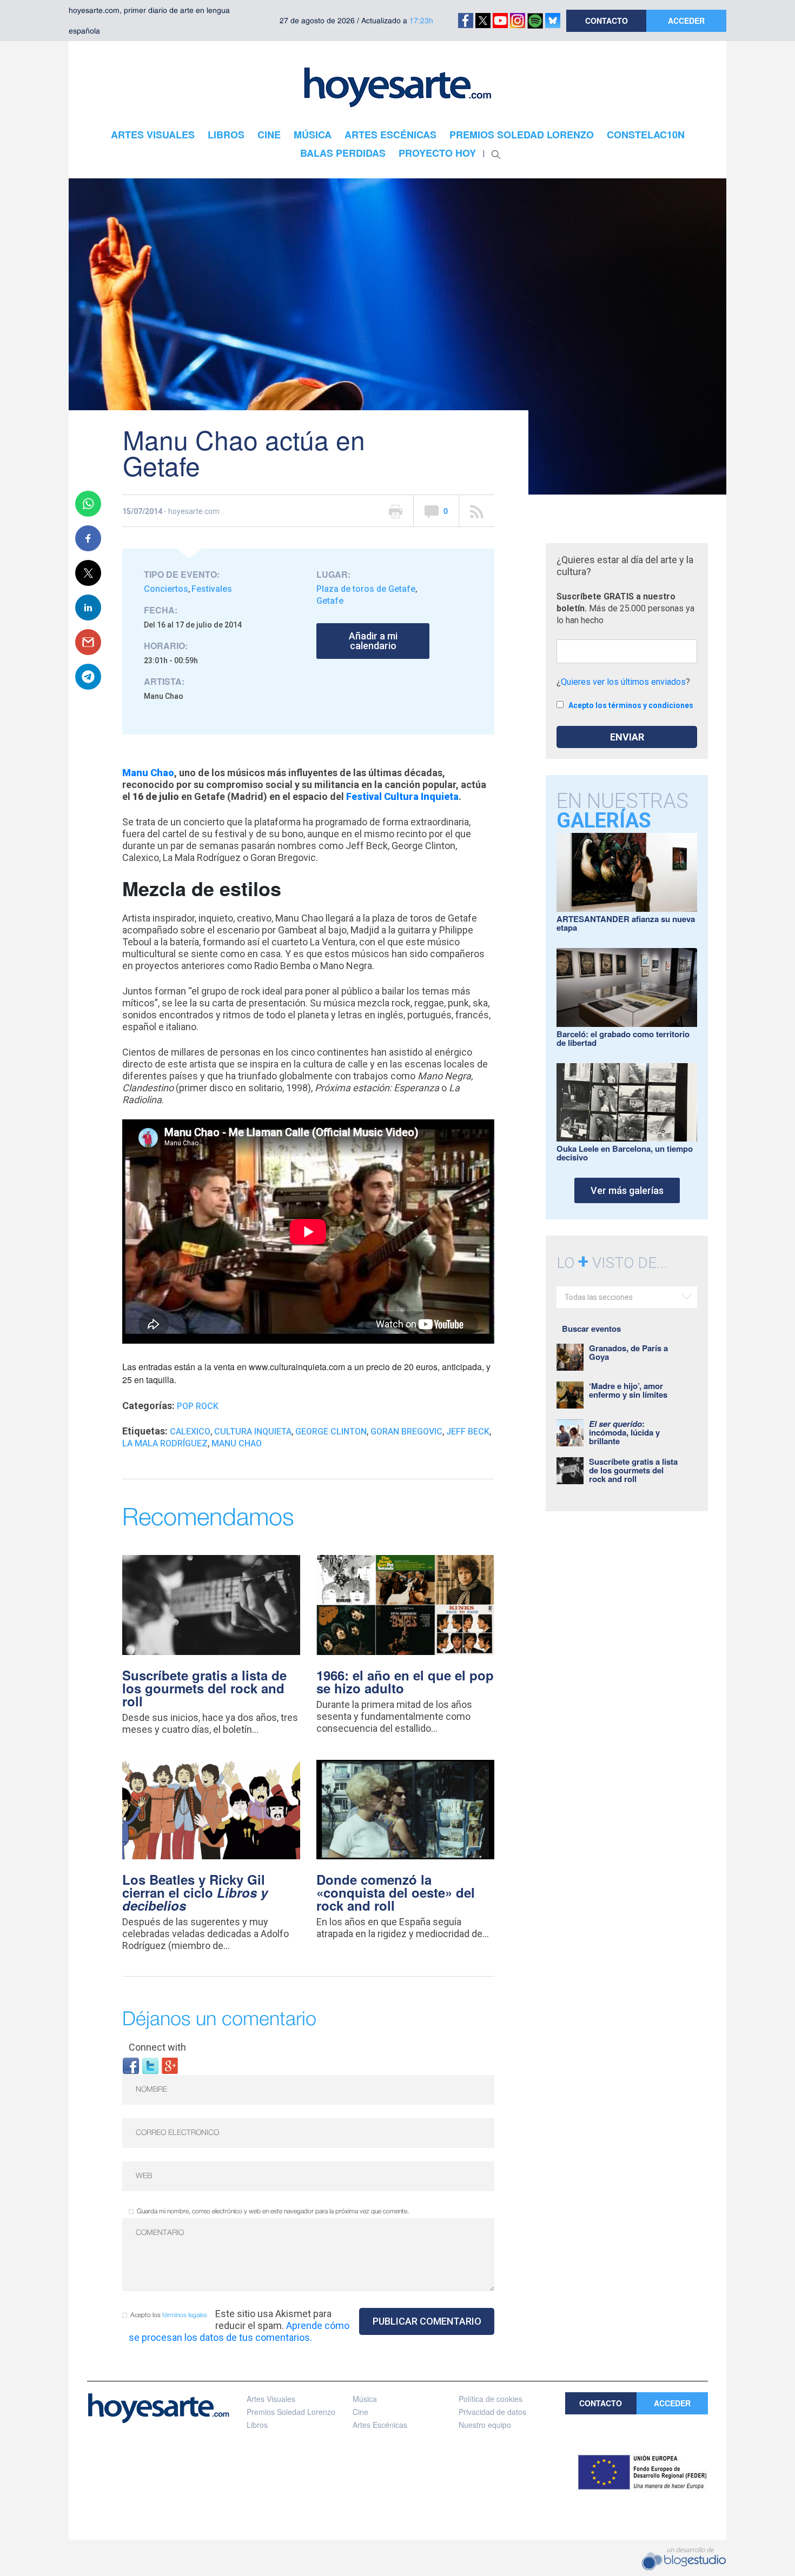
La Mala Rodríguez (165, 1443)
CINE (269, 135)
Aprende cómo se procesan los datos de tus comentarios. (239, 2331)
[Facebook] (131, 2065)
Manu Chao (237, 1443)
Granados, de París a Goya (628, 1352)
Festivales (212, 589)
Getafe (330, 601)
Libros (257, 2425)
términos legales (185, 2315)
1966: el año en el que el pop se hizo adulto (405, 1681)
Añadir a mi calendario (373, 641)
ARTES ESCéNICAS (390, 135)
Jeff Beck (468, 1432)
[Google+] (170, 2065)
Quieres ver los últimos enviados (623, 682)
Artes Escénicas (380, 2425)
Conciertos (166, 589)
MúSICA (313, 135)
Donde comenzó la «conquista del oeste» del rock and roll (396, 1892)
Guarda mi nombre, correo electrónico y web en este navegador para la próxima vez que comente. (273, 2211)
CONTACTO (607, 21)
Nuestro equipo (485, 2425)
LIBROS (226, 135)
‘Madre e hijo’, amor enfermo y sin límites (628, 1390)
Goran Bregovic (406, 1432)
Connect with (157, 2047)
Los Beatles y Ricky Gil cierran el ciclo (195, 1892)
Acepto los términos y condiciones (631, 705)
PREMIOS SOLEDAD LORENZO (522, 135)
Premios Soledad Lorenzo (291, 2412)
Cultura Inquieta (253, 1432)
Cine (360, 2412)
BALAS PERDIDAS (343, 153)
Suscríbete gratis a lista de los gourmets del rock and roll (204, 1688)
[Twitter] (150, 2065)
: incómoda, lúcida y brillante (624, 1432)
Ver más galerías (627, 1190)
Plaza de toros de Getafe (366, 589)
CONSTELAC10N (646, 135)
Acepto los (169, 2315)
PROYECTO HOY (437, 153)
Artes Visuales (271, 2399)
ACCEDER (686, 21)
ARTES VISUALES (153, 135)
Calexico (190, 1432)
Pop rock (198, 1406)
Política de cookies (491, 2399)
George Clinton (331, 1432)
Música (365, 2399)
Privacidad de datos (492, 2412)
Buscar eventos (591, 1329)
